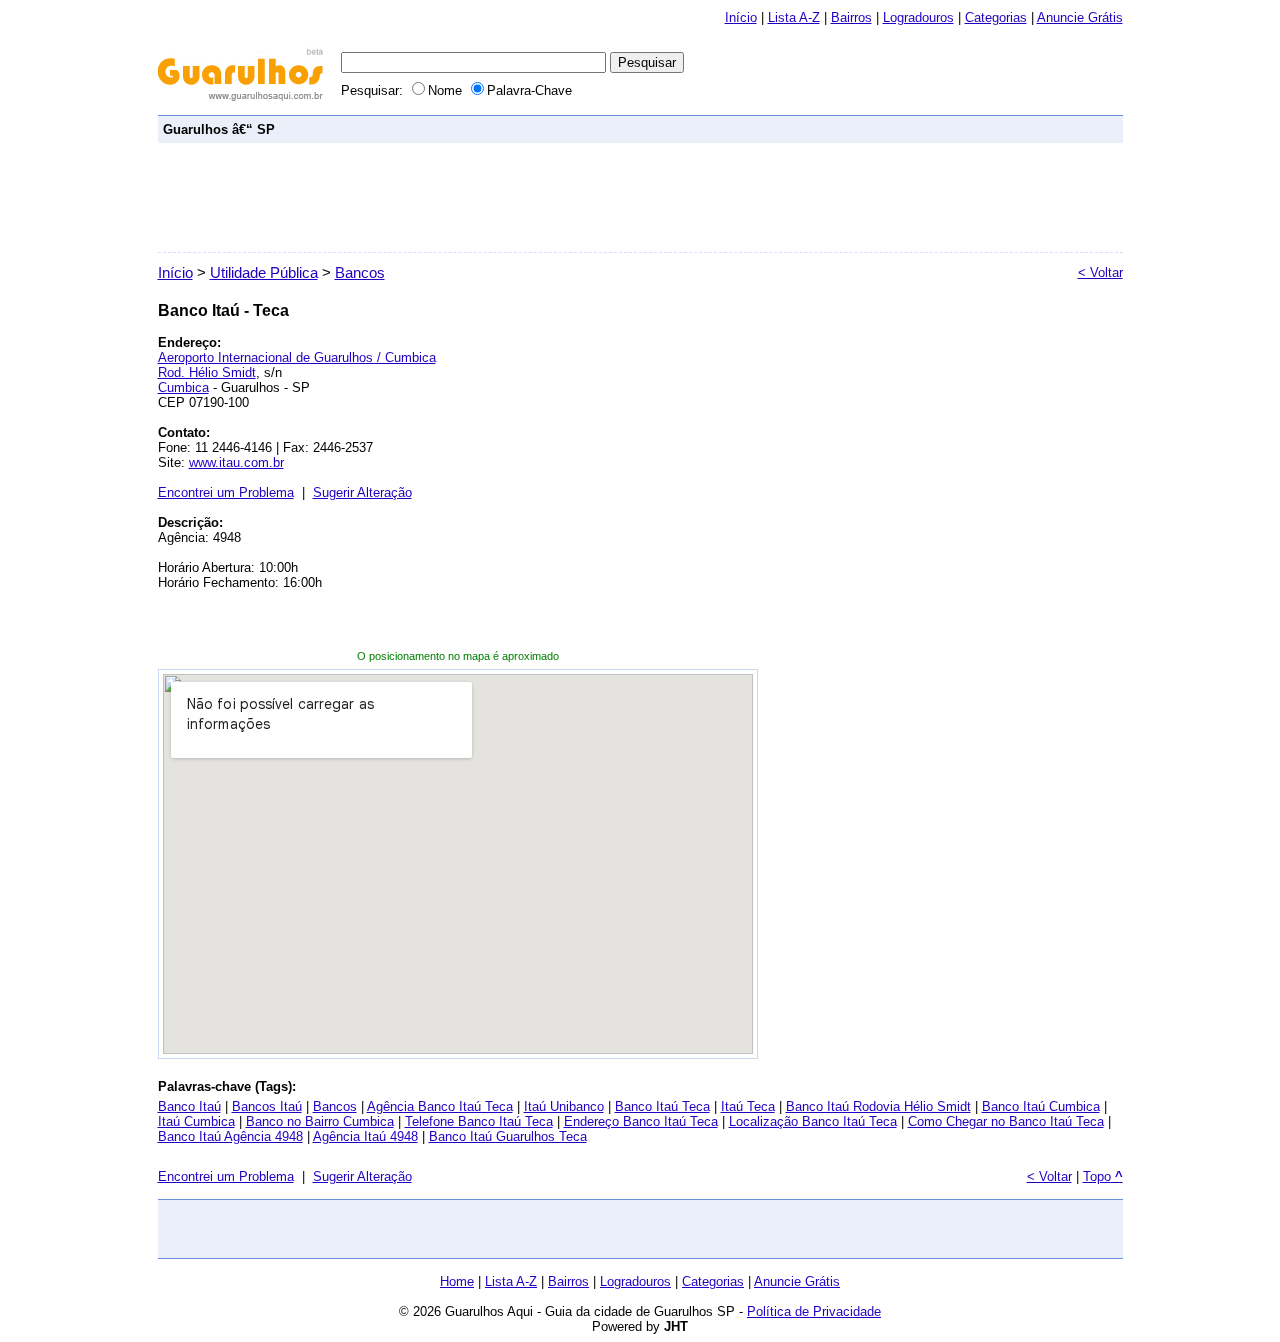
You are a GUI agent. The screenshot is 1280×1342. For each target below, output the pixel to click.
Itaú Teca (748, 1106)
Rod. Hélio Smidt (207, 372)
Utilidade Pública (264, 272)
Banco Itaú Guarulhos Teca (508, 1136)
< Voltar (1100, 272)
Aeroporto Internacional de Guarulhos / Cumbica (297, 357)
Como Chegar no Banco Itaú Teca (1006, 1121)
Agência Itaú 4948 (365, 1136)
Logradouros (918, 17)
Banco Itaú (189, 1106)
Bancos (360, 272)
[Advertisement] (754, 128)
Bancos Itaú (267, 1106)
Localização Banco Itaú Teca (813, 1121)
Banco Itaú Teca (662, 1106)
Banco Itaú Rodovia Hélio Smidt (878, 1106)
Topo (1103, 1176)
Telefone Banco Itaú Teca (479, 1121)
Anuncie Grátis (797, 1281)
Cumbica (183, 387)
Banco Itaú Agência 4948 (230, 1136)
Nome (447, 90)
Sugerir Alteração (362, 492)
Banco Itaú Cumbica (1041, 1106)
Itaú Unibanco (564, 1106)
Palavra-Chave (529, 90)
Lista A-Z (794, 17)
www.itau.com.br (236, 462)
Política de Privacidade (814, 1311)
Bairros (851, 17)
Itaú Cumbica (196, 1121)
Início (741, 17)
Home (457, 1281)
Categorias (996, 17)
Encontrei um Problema (226, 492)
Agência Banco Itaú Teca (440, 1106)
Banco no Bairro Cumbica (320, 1121)
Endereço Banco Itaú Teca (641, 1121)
